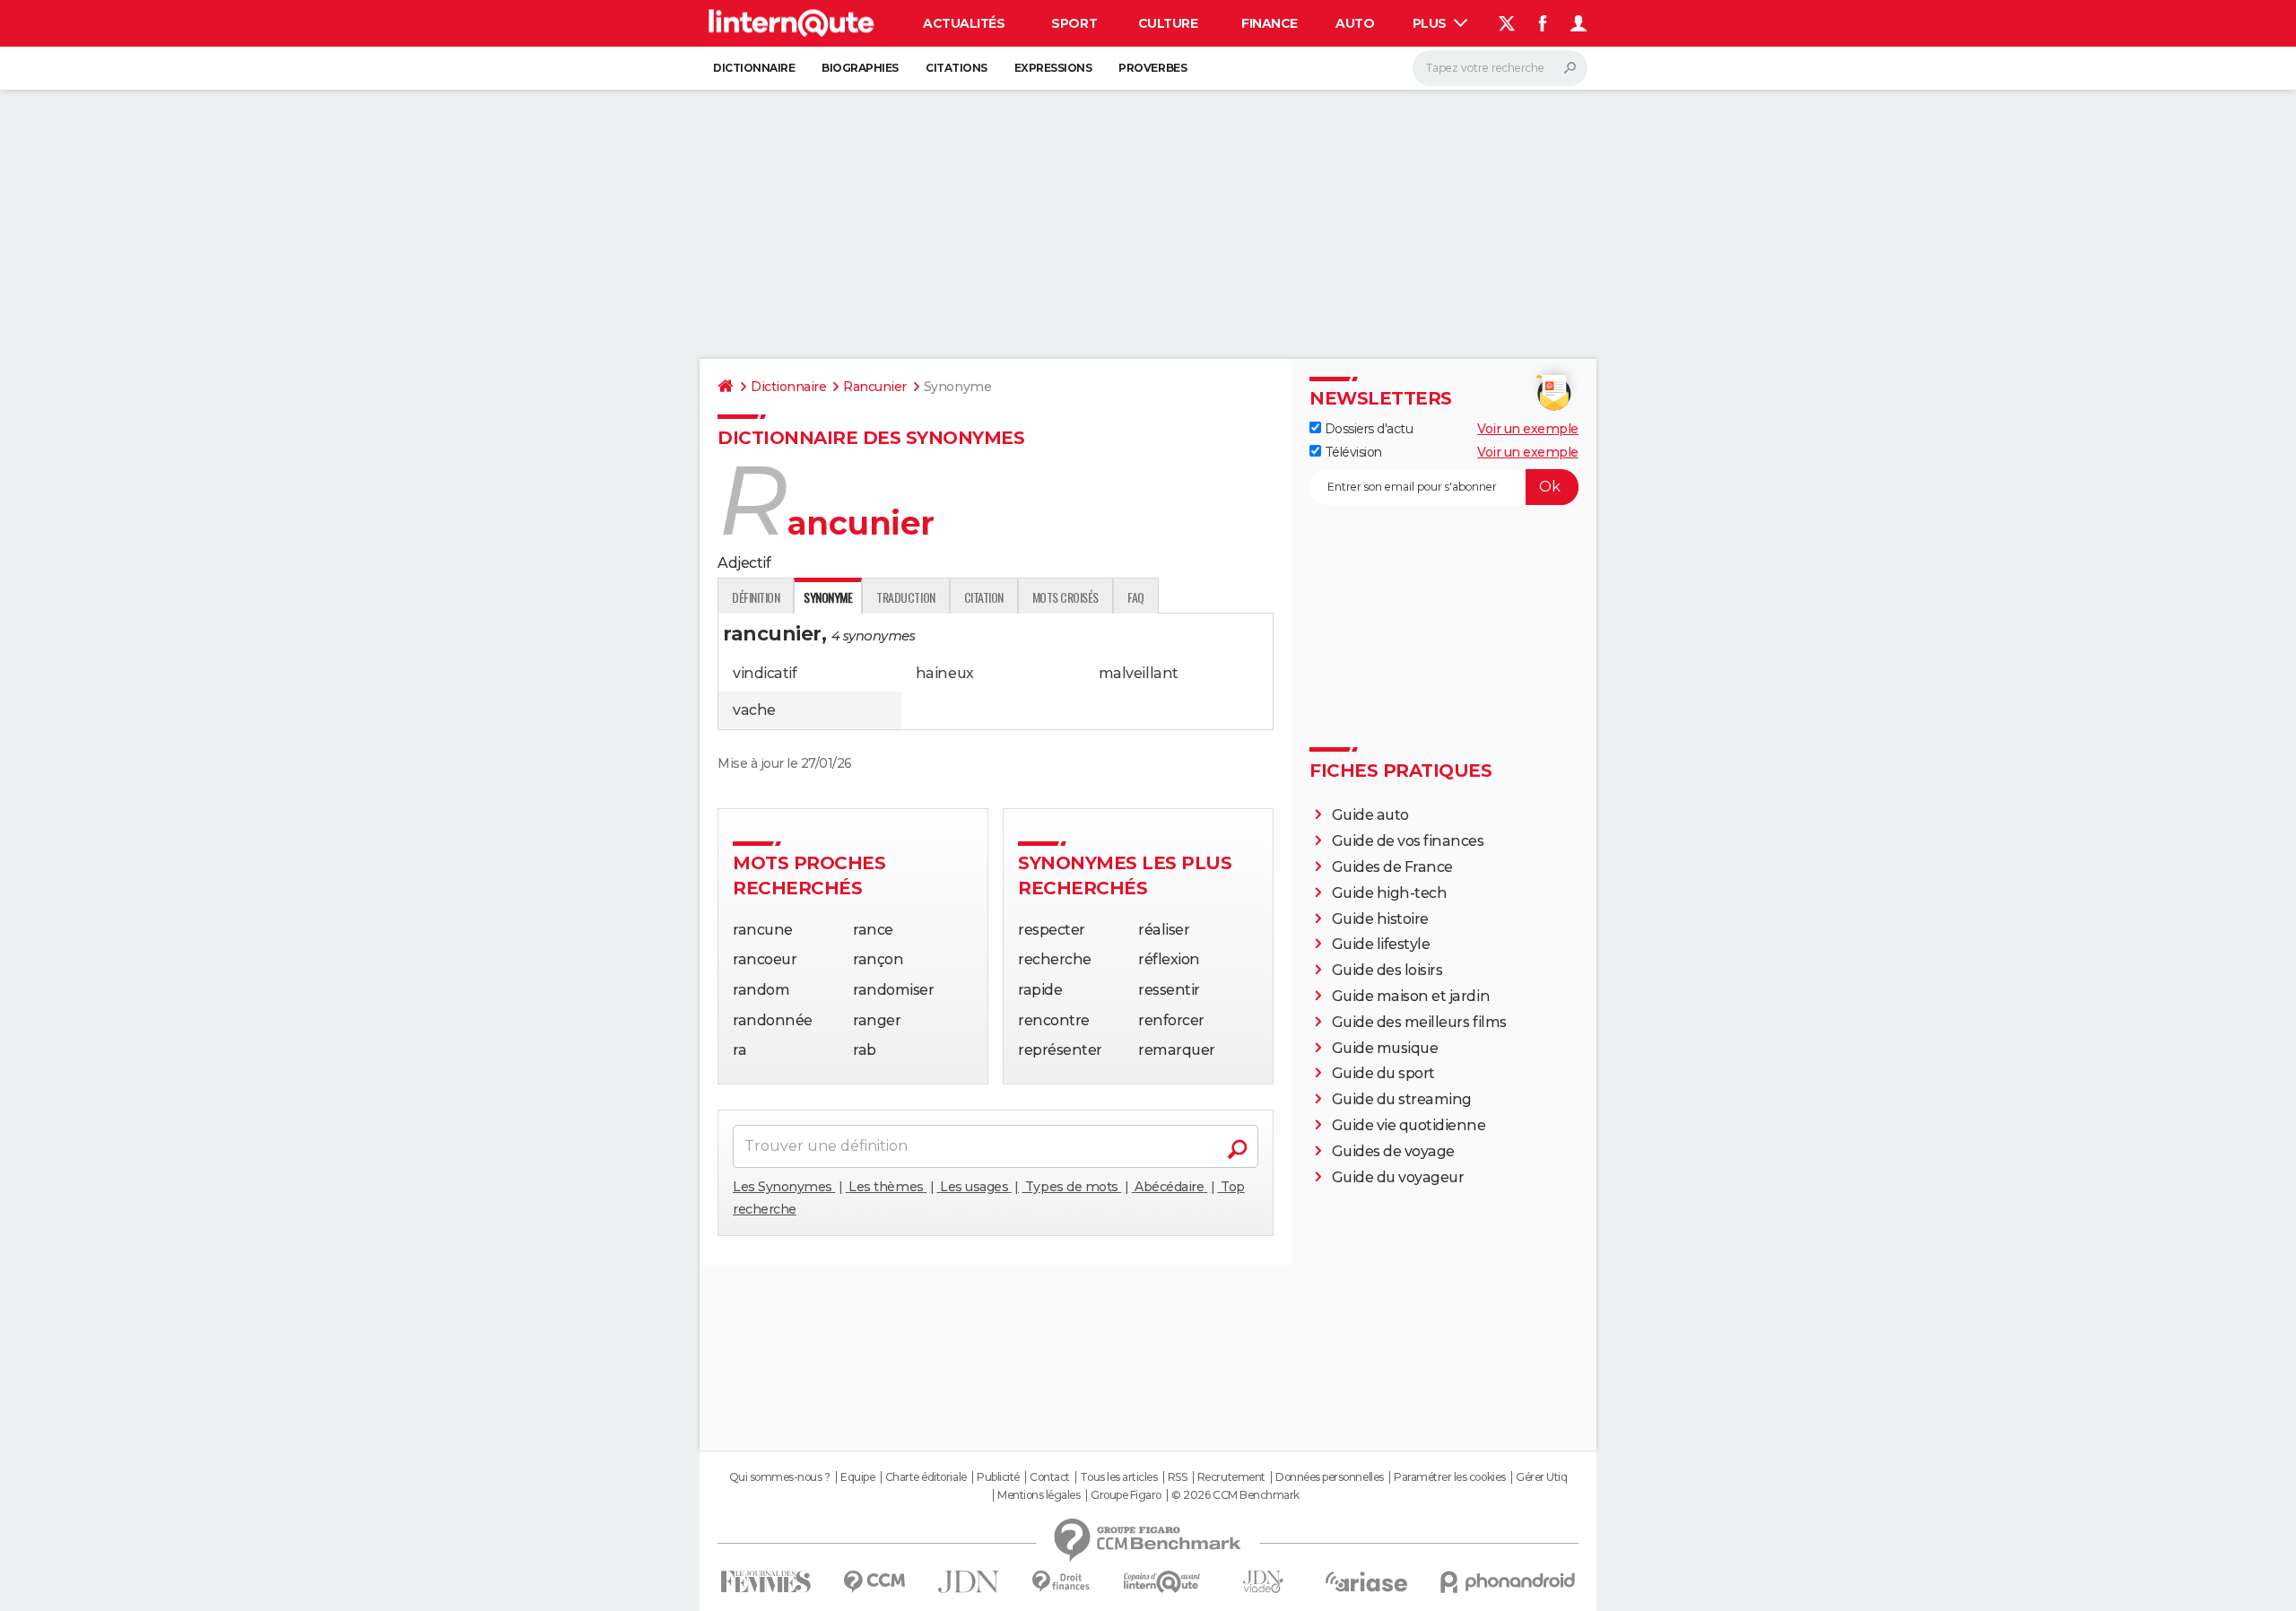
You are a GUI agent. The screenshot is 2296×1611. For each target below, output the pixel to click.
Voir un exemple (1528, 429)
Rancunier (875, 387)
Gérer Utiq (1541, 1477)
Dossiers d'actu (1367, 429)
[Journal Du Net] (969, 1582)
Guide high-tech (1390, 893)
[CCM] (874, 1582)
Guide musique (1385, 1048)
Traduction (905, 597)
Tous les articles (1118, 1477)
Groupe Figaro (1126, 1495)
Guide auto (1370, 815)
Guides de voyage (1393, 1151)
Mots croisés (1065, 597)
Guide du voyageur (1398, 1177)
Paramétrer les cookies (1449, 1477)
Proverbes (1152, 68)
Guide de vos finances (1408, 841)
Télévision (1352, 452)
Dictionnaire (754, 68)
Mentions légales (1039, 1495)
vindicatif (765, 673)
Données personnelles (1329, 1477)
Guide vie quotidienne (1409, 1125)
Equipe (857, 1477)
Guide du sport (1383, 1073)
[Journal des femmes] (765, 1582)
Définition (756, 597)
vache (754, 710)
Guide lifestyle (1381, 944)
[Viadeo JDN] (1263, 1582)
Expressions (1053, 68)
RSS (1178, 1477)
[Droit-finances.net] (1061, 1582)
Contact (1050, 1477)
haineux (945, 673)
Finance (1270, 23)
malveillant (1139, 673)
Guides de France (1392, 867)
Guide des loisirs (1387, 970)
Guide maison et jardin (1411, 996)
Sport (1074, 23)
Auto (1355, 23)
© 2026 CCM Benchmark (1235, 1495)
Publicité (998, 1477)
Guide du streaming (1402, 1099)
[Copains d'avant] (1162, 1582)
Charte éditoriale (926, 1477)
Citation (984, 597)
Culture (1168, 23)
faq (1136, 597)
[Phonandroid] (1508, 1582)
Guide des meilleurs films (1419, 1022)
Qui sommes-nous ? (780, 1477)
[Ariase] (1367, 1581)
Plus (1431, 23)
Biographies (860, 68)
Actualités (964, 23)
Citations (957, 68)
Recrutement (1231, 1477)
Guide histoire (1380, 919)
